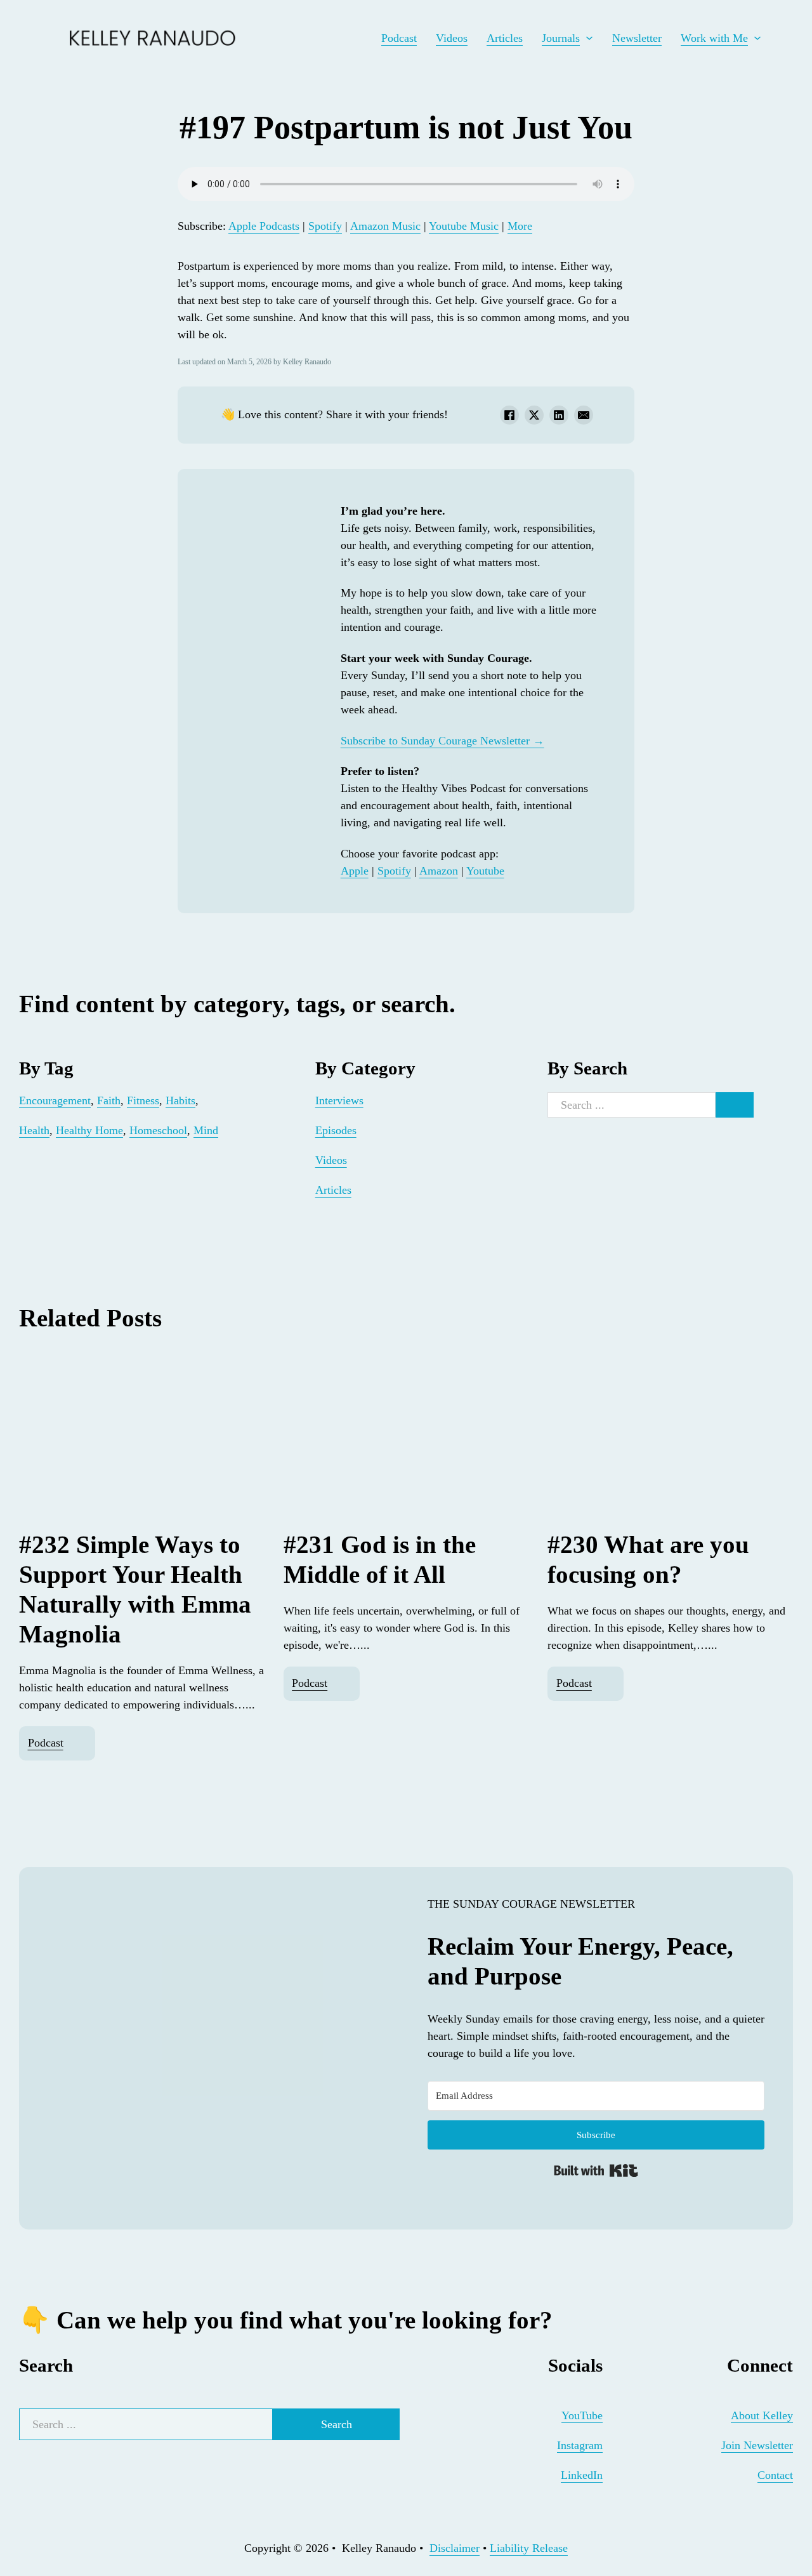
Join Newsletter (757, 2445)
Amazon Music (385, 226)
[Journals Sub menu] (589, 38)
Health (34, 1130)
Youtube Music (464, 226)
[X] (534, 415)
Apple (355, 871)
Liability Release (529, 2548)
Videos (452, 38)
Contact (775, 2475)
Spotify (325, 226)
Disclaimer (455, 2548)
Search (337, 2424)
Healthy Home (89, 1130)
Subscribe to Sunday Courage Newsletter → (442, 741)
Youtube (485, 871)
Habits (180, 1100)
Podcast (399, 38)
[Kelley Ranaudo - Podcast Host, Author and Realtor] (38, 38)
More (520, 226)
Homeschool (158, 1130)
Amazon (439, 871)
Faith (109, 1100)
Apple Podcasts (264, 226)
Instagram (580, 2445)
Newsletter (637, 38)
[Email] (584, 415)
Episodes (336, 1130)
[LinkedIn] (559, 415)
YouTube (582, 2415)
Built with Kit (596, 2170)
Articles (505, 38)
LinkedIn (582, 2475)
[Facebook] (509, 415)
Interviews (339, 1100)
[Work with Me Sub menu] (757, 38)
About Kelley (762, 2415)
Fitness (143, 1100)
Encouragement (55, 1100)
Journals (561, 38)
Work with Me (714, 38)
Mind (206, 1130)
